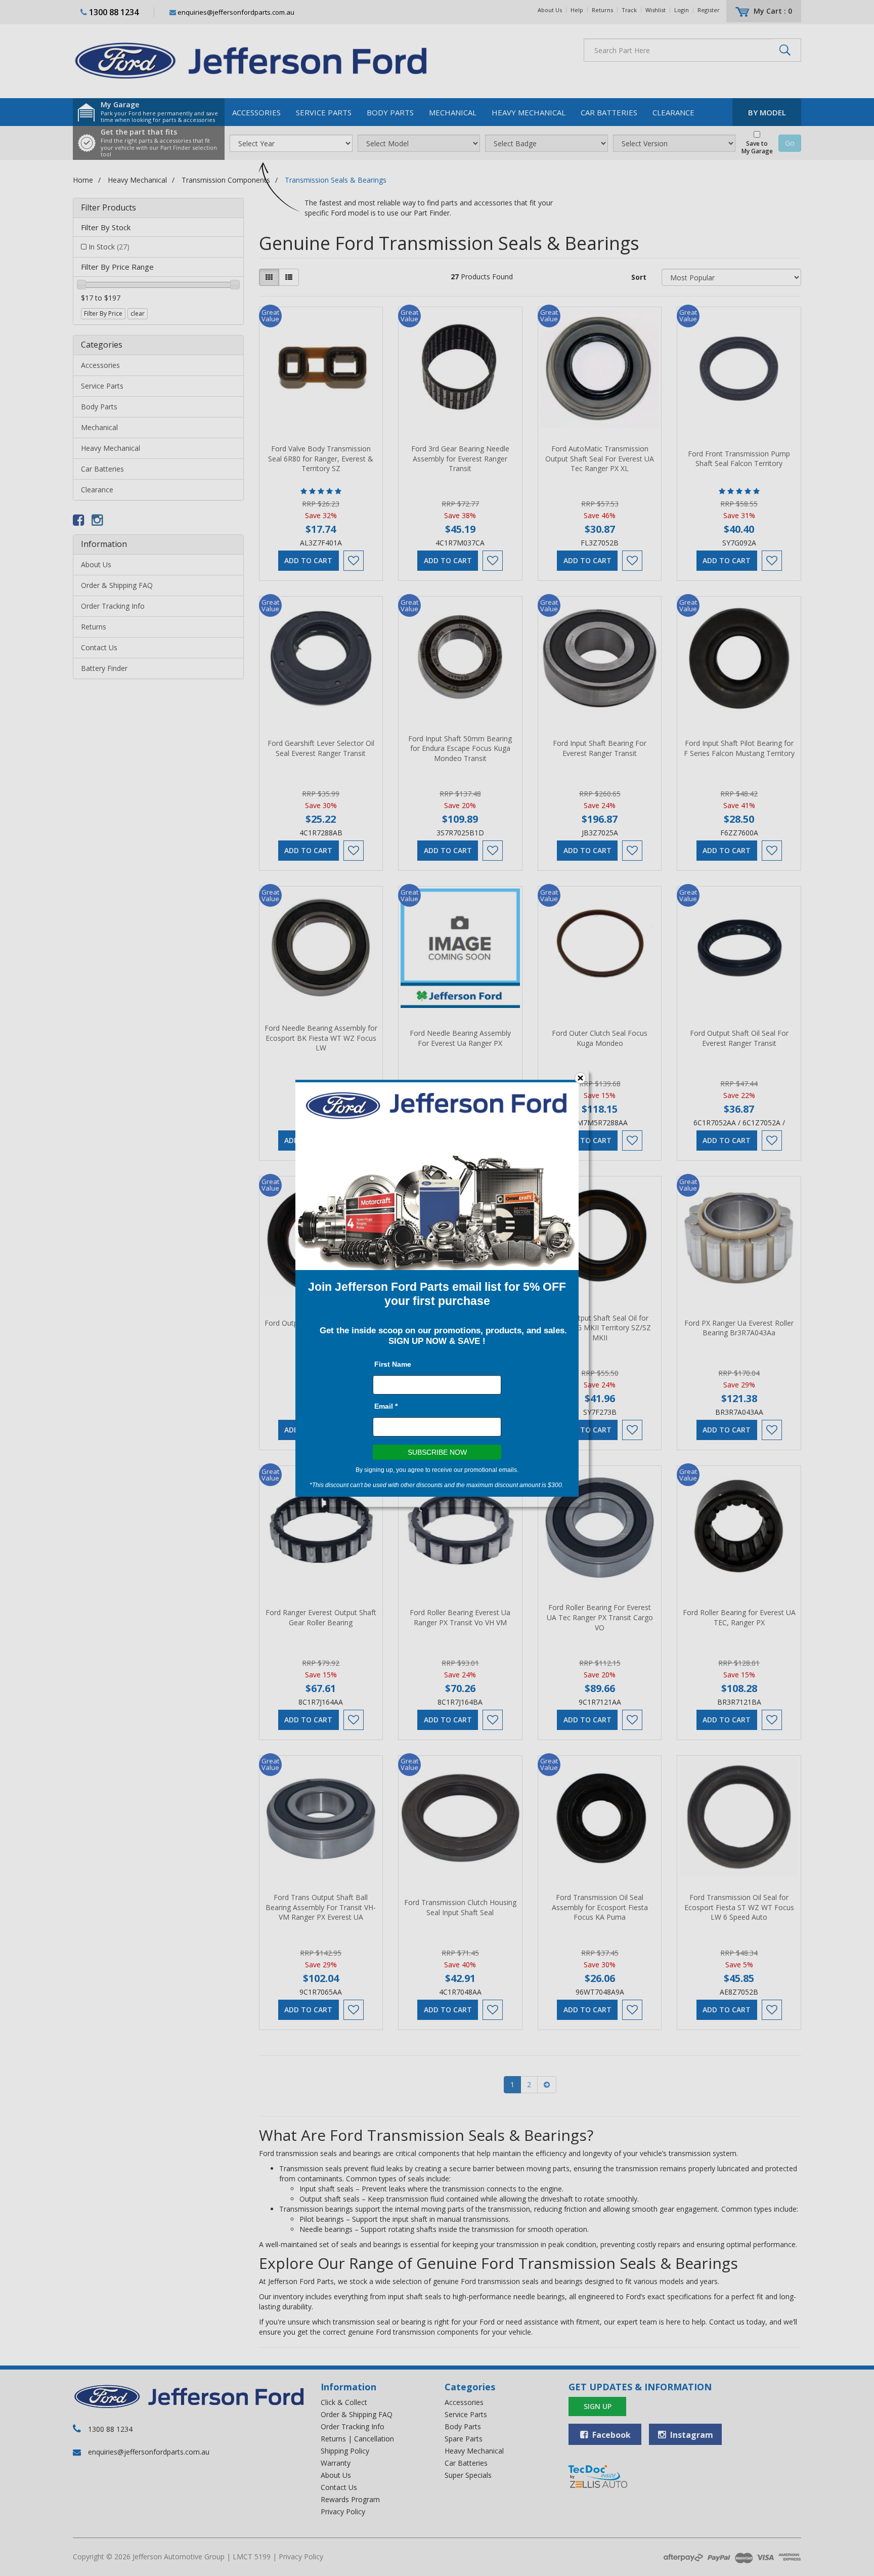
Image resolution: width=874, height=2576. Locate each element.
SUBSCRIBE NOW (437, 1452)
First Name (393, 1364)
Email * (386, 1406)
